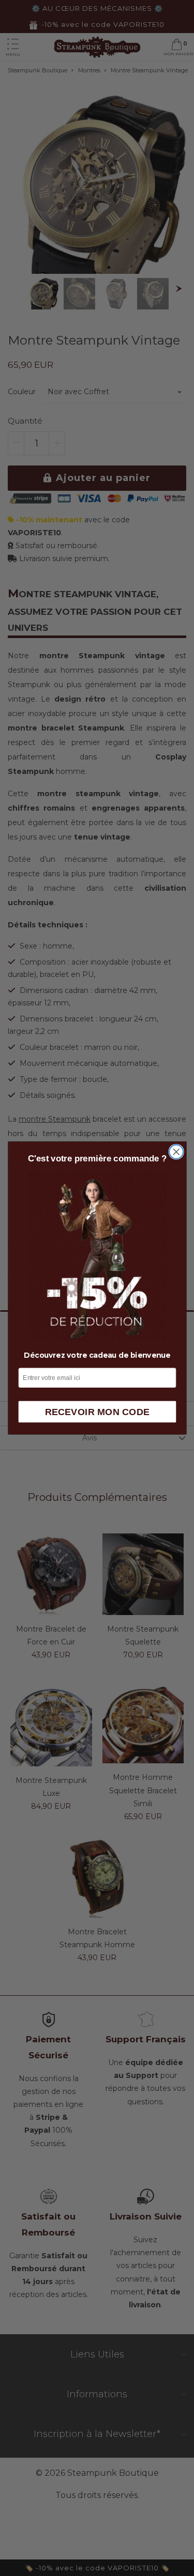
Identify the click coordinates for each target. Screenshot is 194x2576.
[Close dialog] (176, 1152)
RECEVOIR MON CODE (97, 1412)
